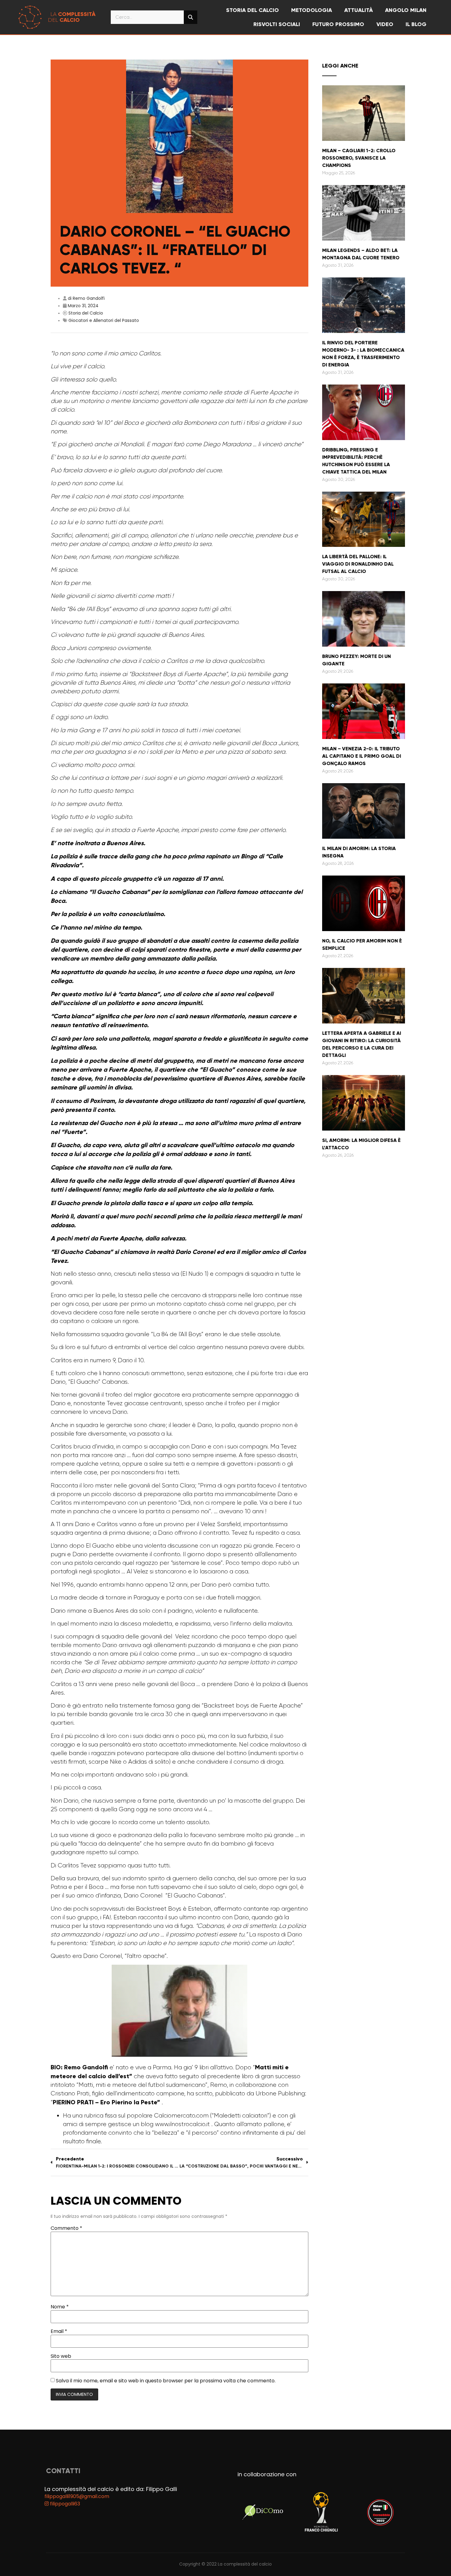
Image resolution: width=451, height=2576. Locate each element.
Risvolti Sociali (277, 24)
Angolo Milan (406, 10)
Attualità (358, 10)
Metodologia (312, 10)
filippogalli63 (64, 2504)
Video (385, 24)
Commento (66, 2228)
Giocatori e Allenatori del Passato (104, 320)
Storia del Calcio (86, 313)
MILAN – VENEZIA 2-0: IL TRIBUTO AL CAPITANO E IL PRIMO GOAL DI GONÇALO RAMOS (362, 756)
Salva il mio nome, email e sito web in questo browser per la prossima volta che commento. (166, 2381)
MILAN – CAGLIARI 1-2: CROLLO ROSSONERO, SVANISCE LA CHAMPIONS (359, 158)
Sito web (61, 2356)
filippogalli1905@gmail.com (77, 2496)
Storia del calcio (252, 10)
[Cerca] (191, 17)
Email (59, 2331)
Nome (60, 2307)
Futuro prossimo (338, 24)
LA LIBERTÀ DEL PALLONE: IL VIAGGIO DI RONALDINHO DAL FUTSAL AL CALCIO (358, 564)
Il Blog (416, 24)
